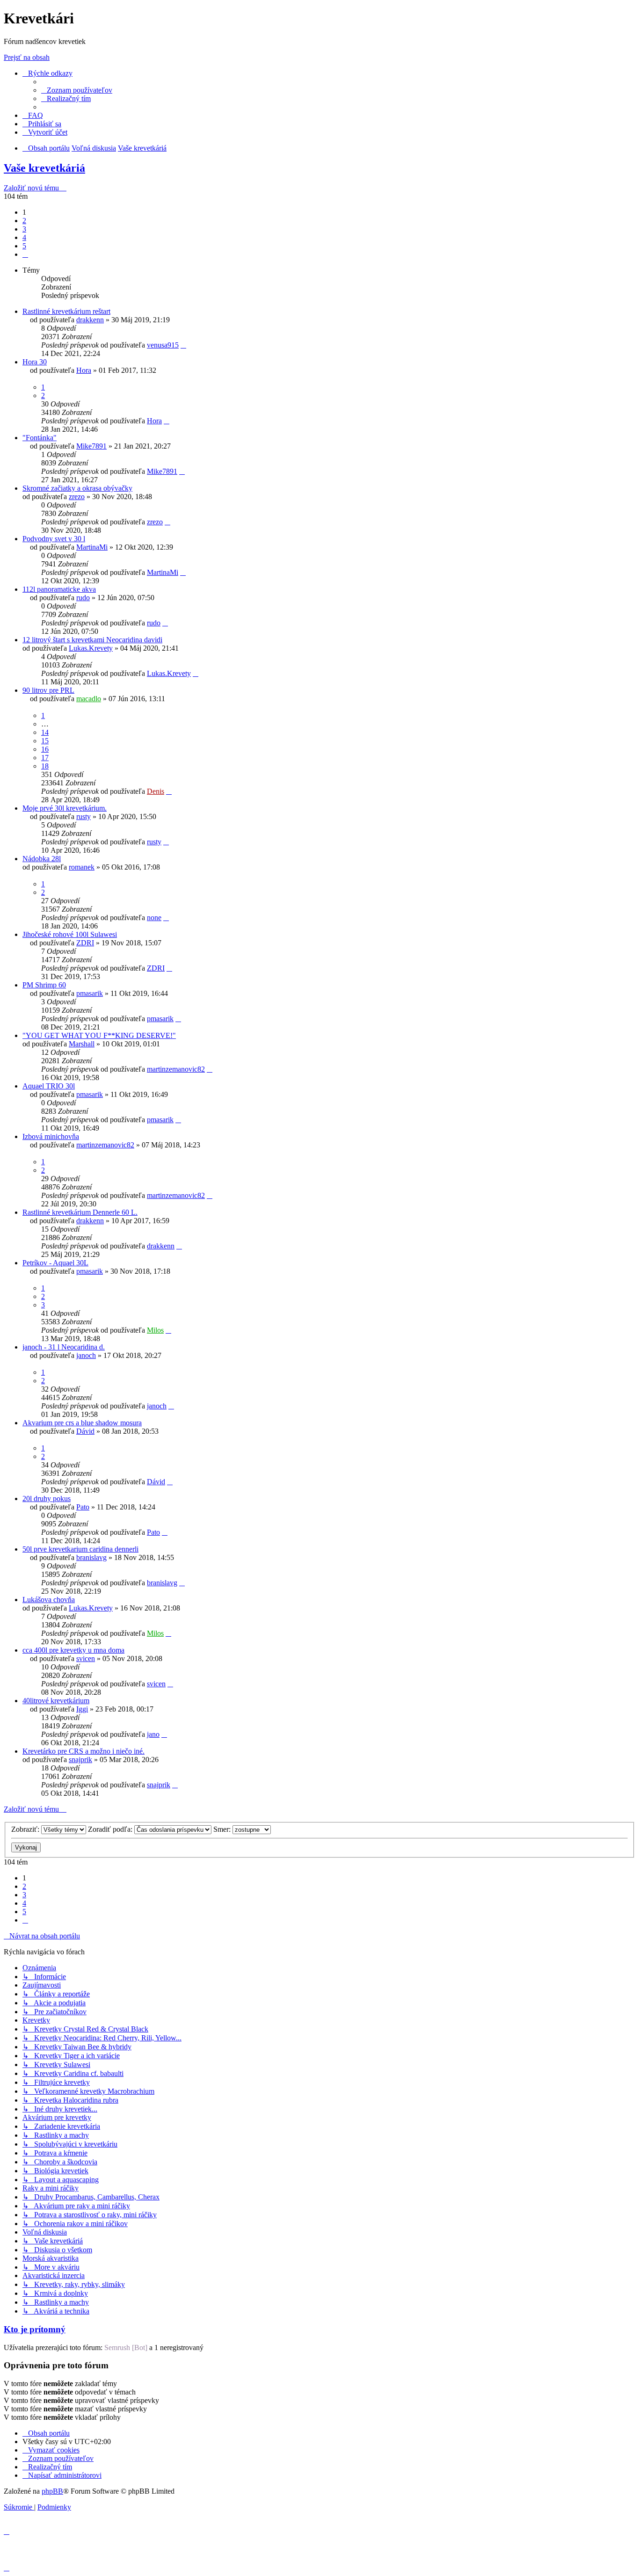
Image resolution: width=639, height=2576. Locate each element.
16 (45, 749)
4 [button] (24, 237)
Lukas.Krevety (91, 648)
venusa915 (163, 345)
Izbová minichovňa (51, 1136)
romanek (82, 867)
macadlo (89, 699)
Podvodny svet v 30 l (54, 539)
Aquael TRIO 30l (49, 1086)
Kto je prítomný (35, 2329)
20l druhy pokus (47, 1498)
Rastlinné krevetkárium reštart (66, 311)
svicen (86, 1658)
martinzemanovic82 (176, 1069)
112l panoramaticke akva (59, 589)
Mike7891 (91, 446)
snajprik (80, 1760)
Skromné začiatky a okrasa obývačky (77, 488)
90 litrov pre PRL (48, 690)
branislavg (91, 1557)
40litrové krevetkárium (56, 1701)
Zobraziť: (26, 1829)
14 (45, 732)
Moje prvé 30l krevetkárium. (65, 808)
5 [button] (24, 246)
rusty (84, 816)
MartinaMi (92, 547)
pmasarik (90, 993)
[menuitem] (77, 90)
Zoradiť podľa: (111, 1829)
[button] (25, 254)
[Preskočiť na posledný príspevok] (183, 345)
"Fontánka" (40, 438)
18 (45, 766)
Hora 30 (35, 362)
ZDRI (85, 943)
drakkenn (90, 320)
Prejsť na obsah (27, 57)
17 (45, 758)
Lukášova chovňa (49, 1600)
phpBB (52, 2491)
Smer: (223, 1829)
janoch (86, 1355)
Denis (156, 791)
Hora (84, 370)
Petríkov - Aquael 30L (55, 1263)
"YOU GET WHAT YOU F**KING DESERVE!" (99, 1035)
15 (45, 741)
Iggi (82, 1709)
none (154, 918)
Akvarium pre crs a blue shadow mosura (82, 1423)
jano (153, 1734)
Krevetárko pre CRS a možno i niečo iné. (84, 1751)
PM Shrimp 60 (44, 985)
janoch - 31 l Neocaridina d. (64, 1347)
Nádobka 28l (42, 859)
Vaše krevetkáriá (44, 168)
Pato (83, 1507)
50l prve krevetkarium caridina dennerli (80, 1549)
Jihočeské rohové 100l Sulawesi (70, 934)
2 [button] (24, 221)
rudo (83, 598)
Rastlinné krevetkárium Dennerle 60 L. (80, 1212)
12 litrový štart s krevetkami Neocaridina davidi (92, 640)
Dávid (85, 1431)
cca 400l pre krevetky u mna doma (73, 1650)
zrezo (77, 497)
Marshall (82, 1044)
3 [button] (24, 229)
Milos (155, 1330)
